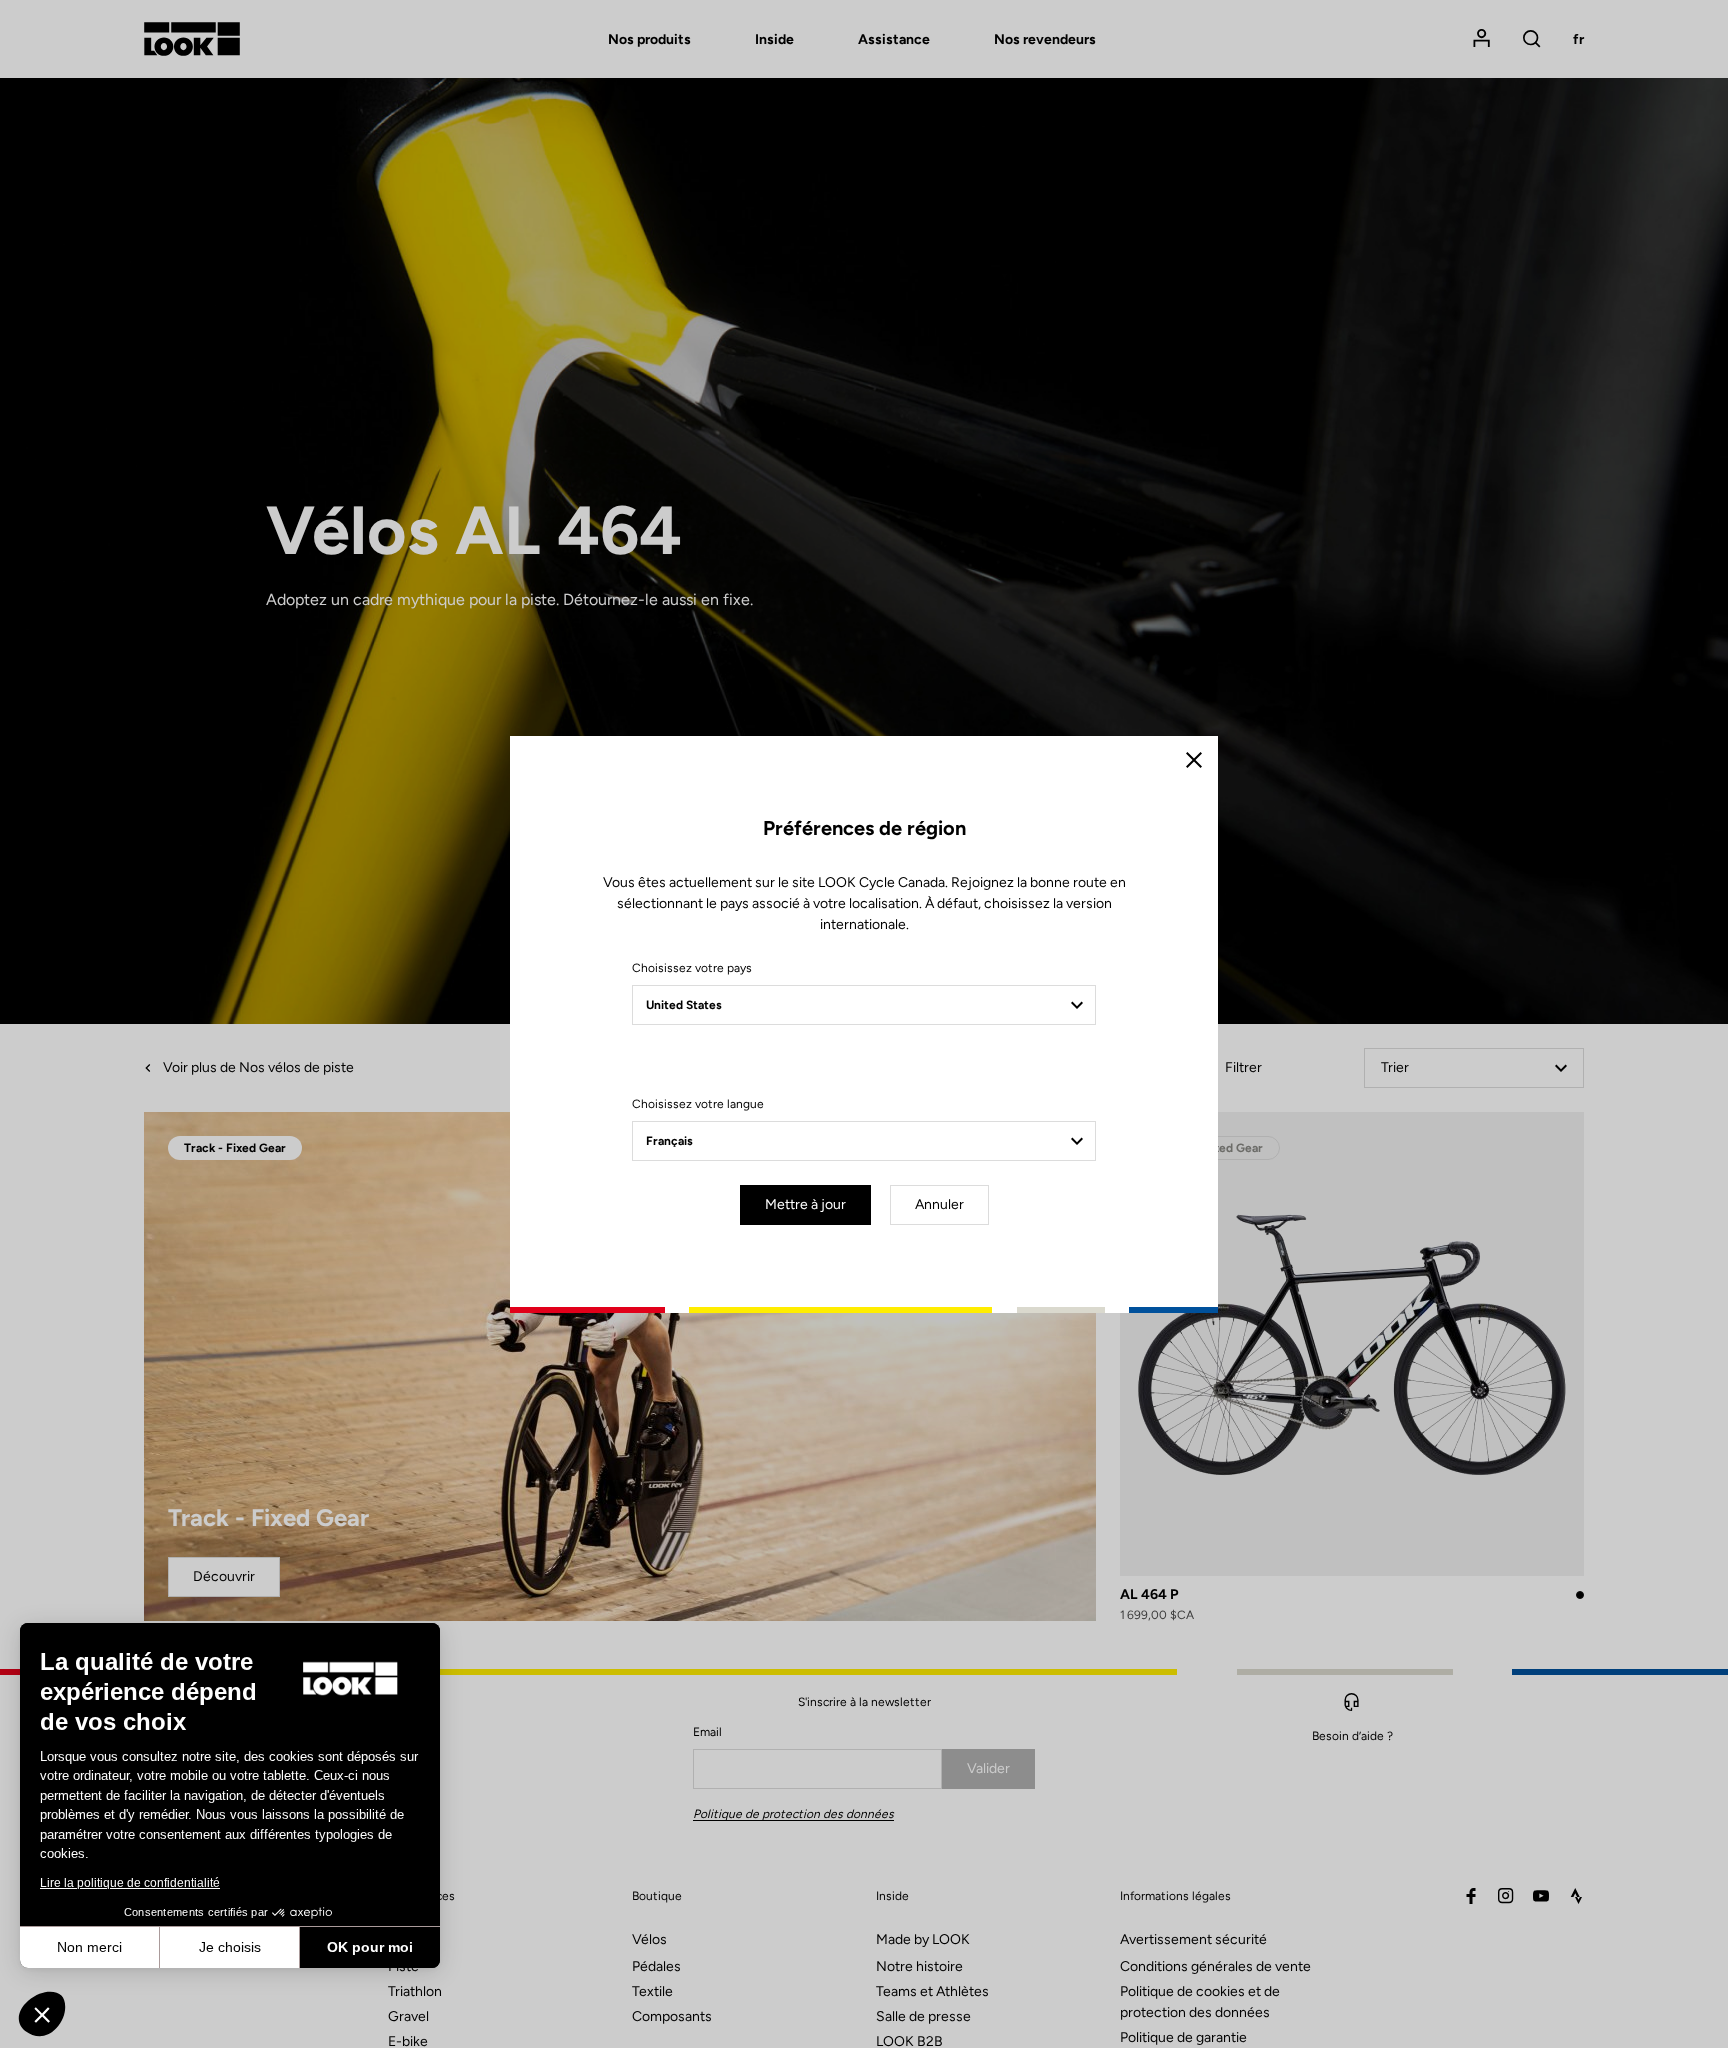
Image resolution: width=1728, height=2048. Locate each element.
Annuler (939, 1204)
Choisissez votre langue (698, 1104)
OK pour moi (370, 1947)
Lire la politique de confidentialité (130, 1883)
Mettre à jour (805, 1204)
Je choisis (230, 1947)
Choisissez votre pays (692, 968)
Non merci (89, 1947)
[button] (42, 2014)
